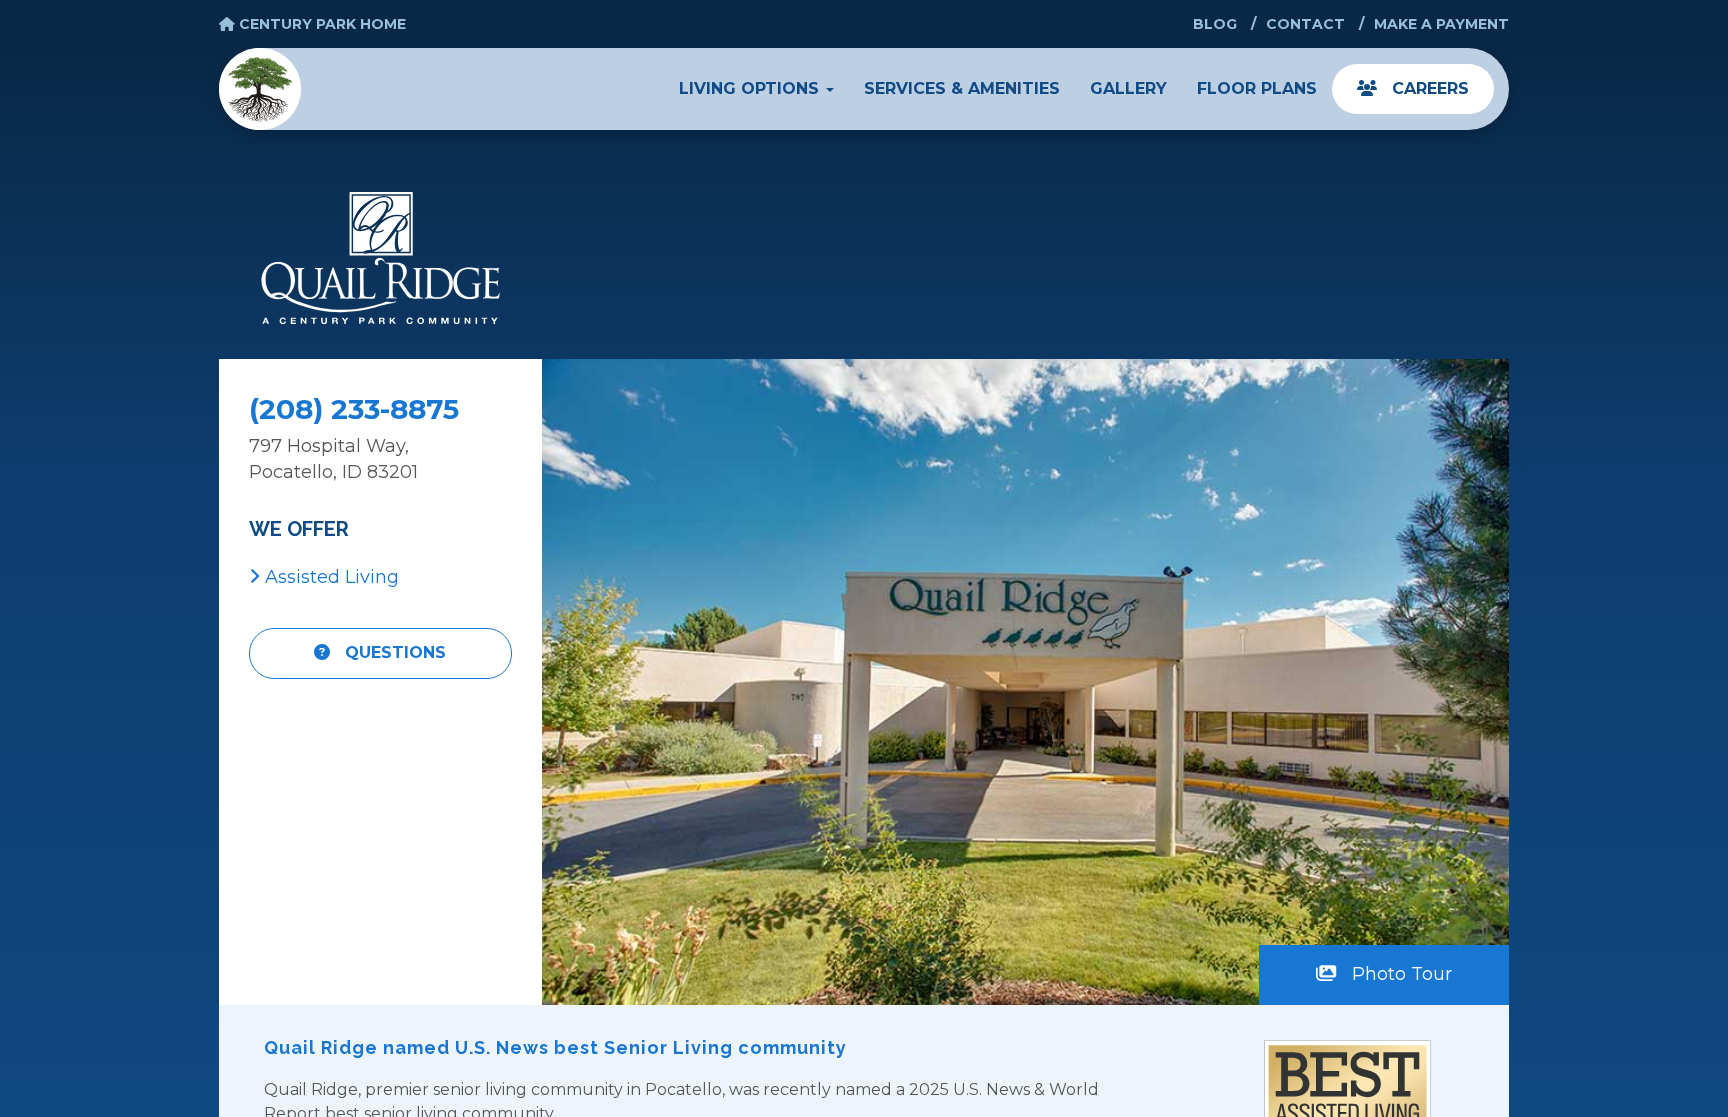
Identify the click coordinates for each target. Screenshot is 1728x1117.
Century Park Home (320, 24)
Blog (1215, 24)
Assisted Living (329, 577)
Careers (1428, 88)
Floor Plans (1257, 88)
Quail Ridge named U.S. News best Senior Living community (555, 1047)
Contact (1305, 24)
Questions (393, 652)
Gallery (1128, 88)
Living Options (751, 88)
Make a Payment (1441, 24)
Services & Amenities (962, 88)
